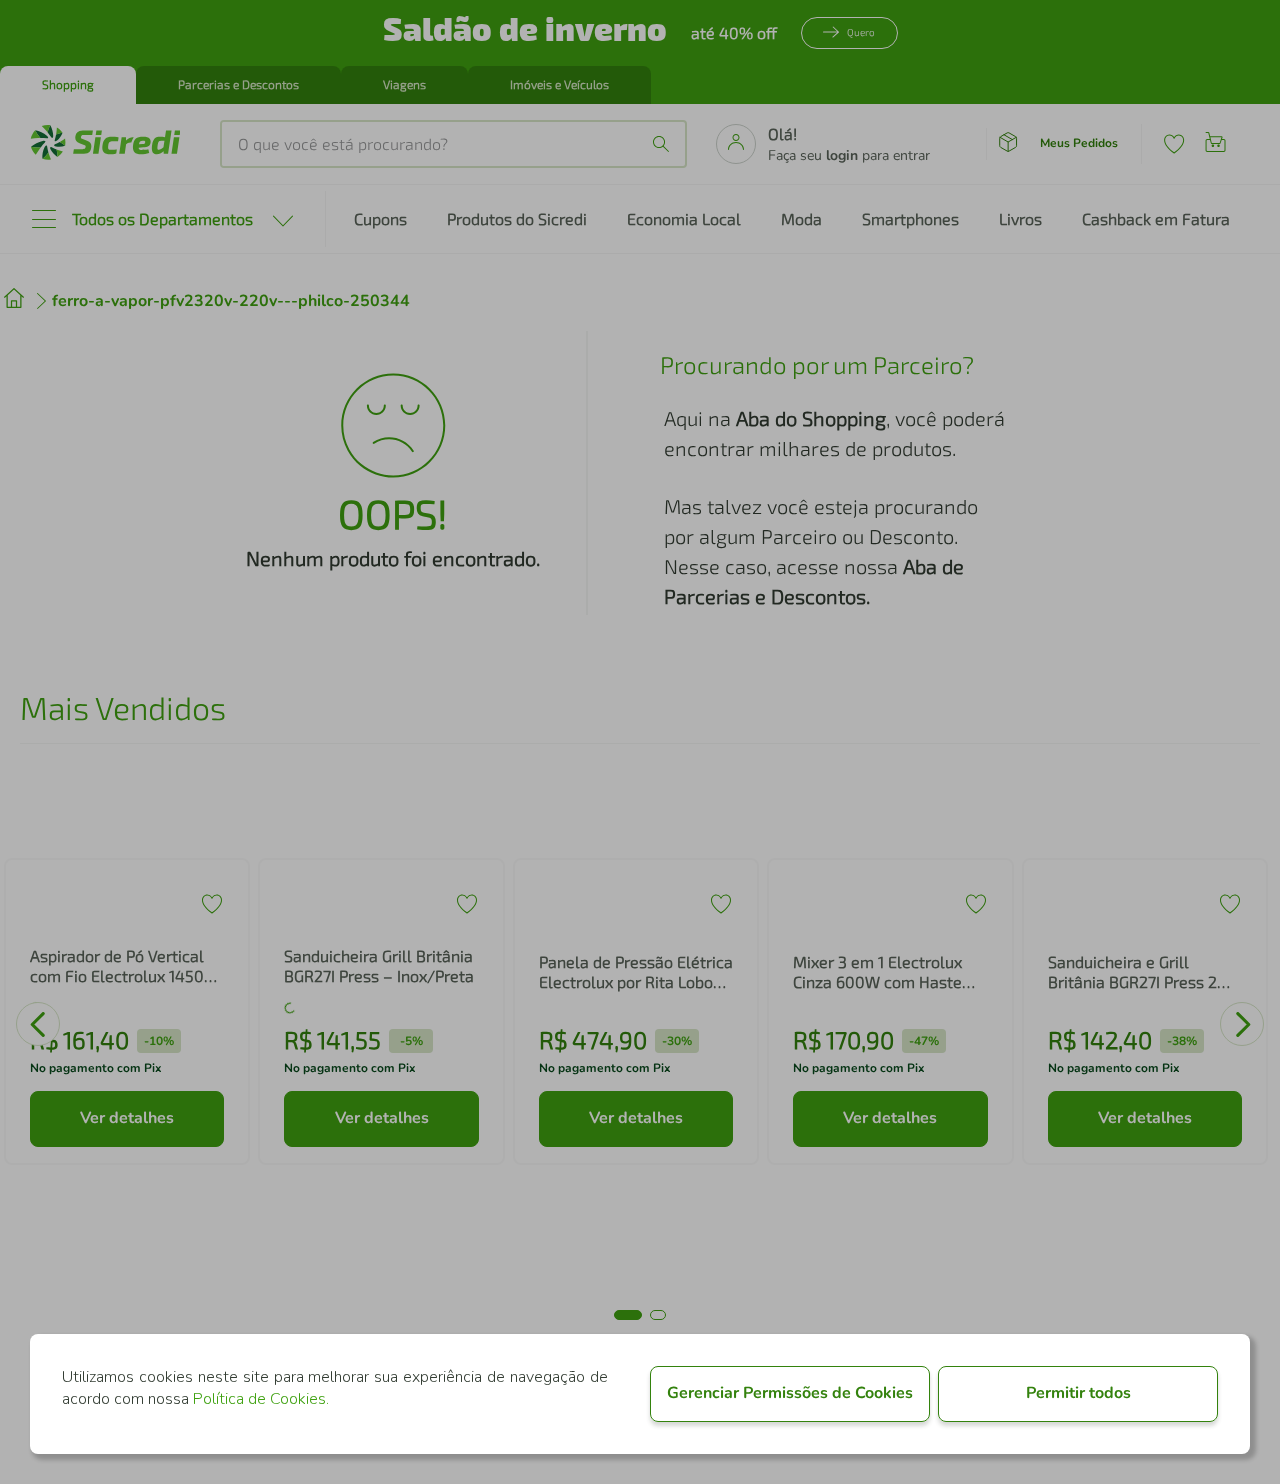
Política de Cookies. (261, 1399)
